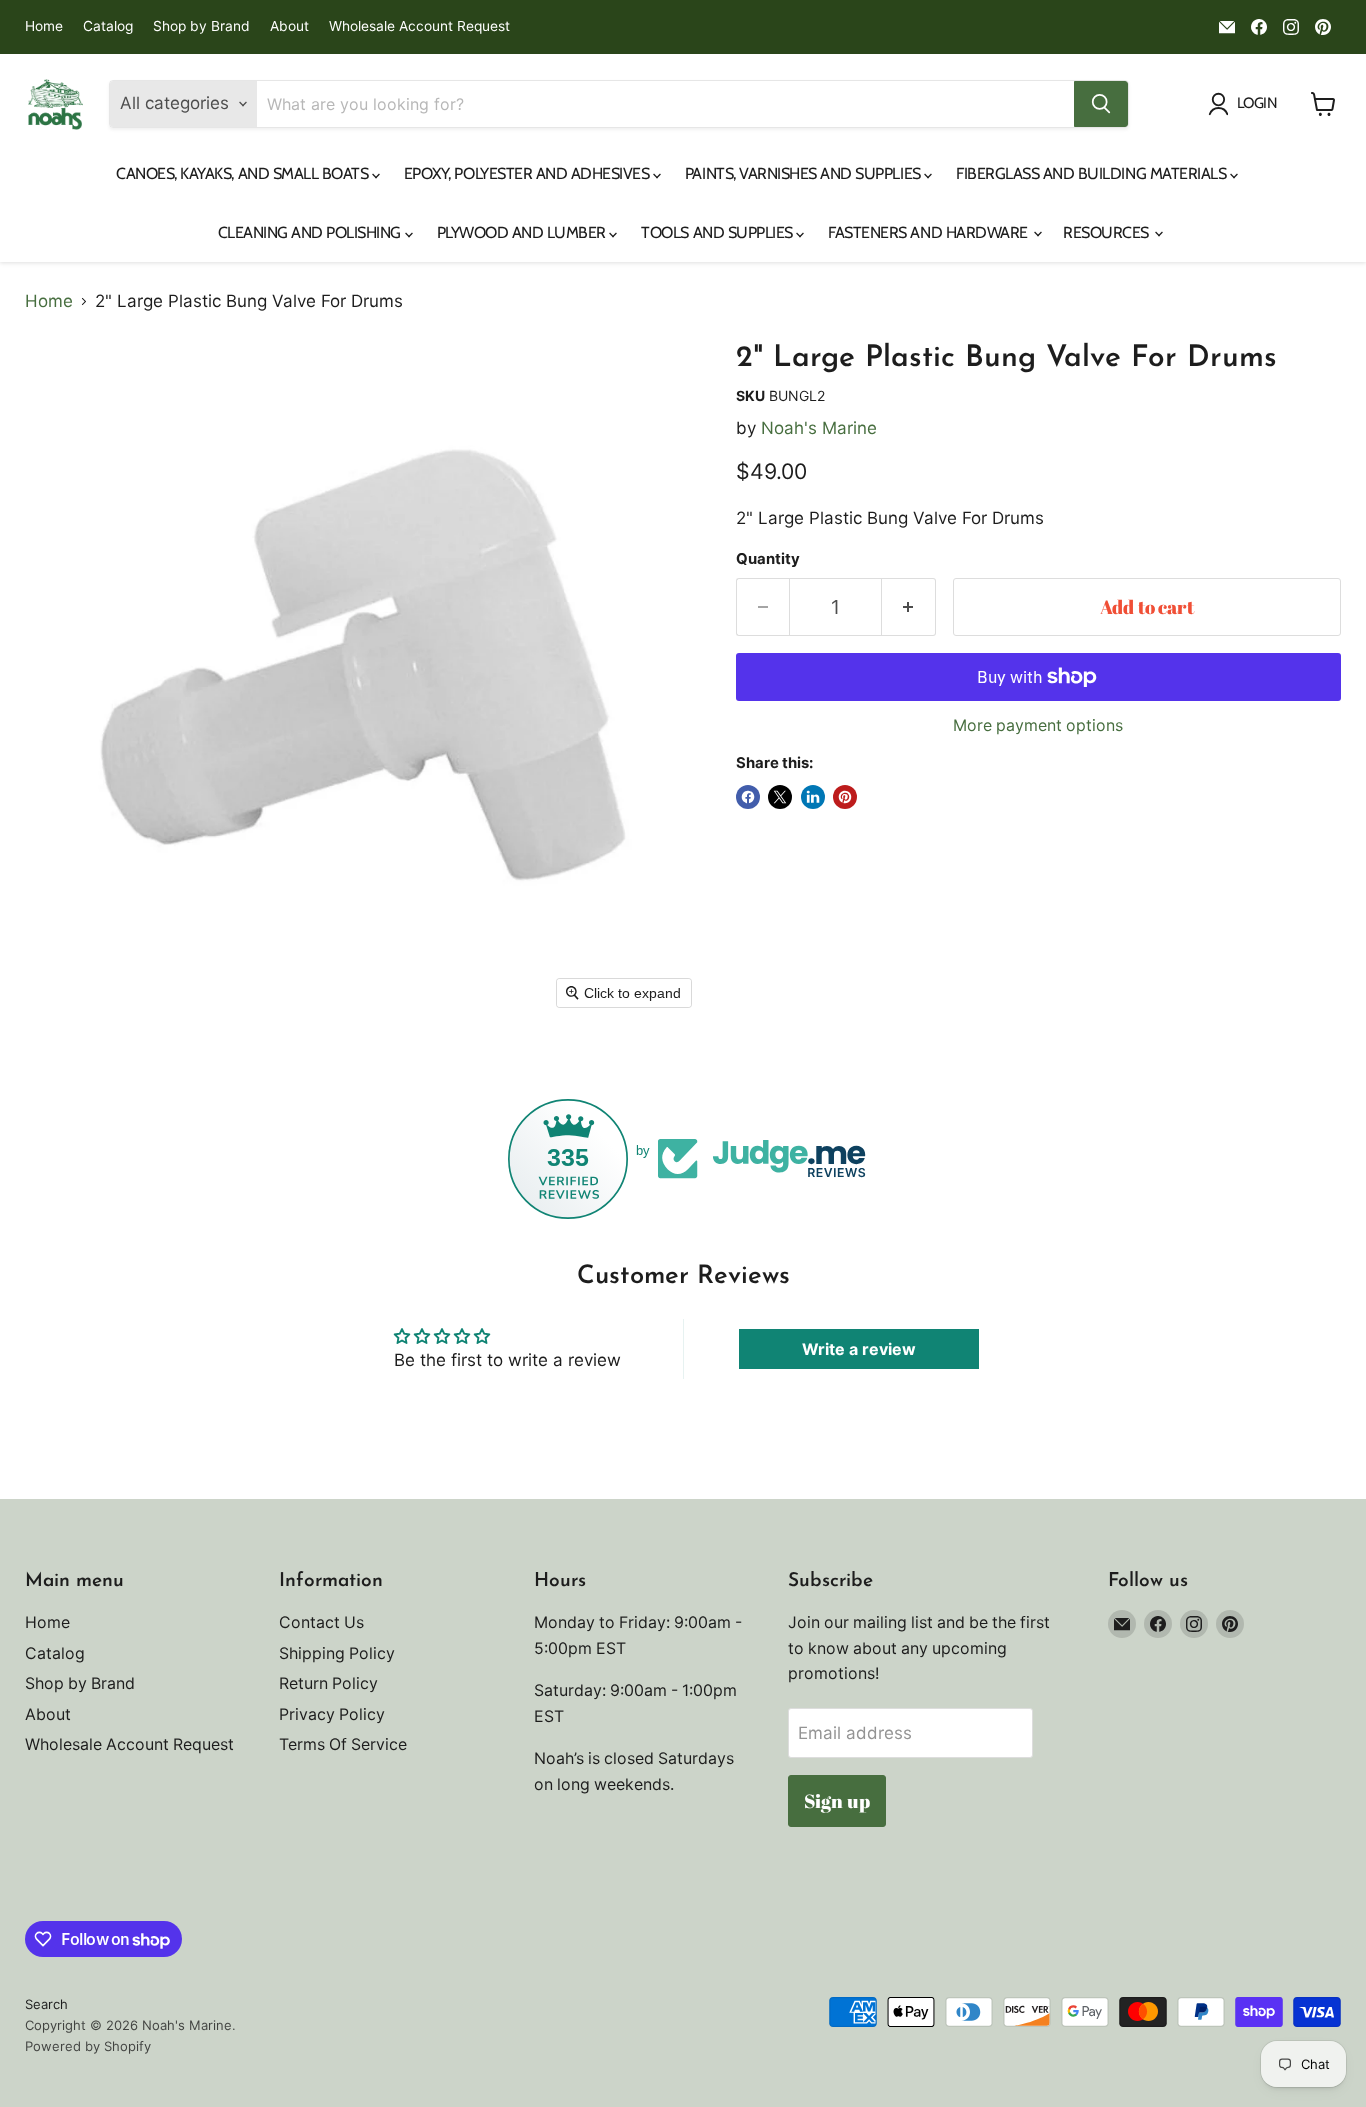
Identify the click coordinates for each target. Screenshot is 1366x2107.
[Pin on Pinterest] (845, 797)
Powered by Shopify (88, 2046)
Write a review (859, 1349)
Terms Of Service (343, 1744)
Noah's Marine (819, 428)
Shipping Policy (337, 1653)
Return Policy (328, 1683)
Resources (1107, 232)
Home (44, 26)
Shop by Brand (201, 26)
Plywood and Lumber (523, 232)
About (289, 26)
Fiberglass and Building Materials (1093, 173)
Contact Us (321, 1622)
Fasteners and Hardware (929, 232)
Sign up (837, 1801)
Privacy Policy (332, 1714)
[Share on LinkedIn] (813, 797)
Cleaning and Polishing (311, 232)
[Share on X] (780, 797)
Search (46, 2004)
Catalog (108, 26)
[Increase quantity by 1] (909, 607)
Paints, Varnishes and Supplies (804, 173)
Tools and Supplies (718, 232)
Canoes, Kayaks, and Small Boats (244, 173)
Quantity (768, 559)
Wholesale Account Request (419, 26)
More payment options (1038, 726)
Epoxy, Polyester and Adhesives (528, 173)
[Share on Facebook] (748, 797)
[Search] (1101, 104)
